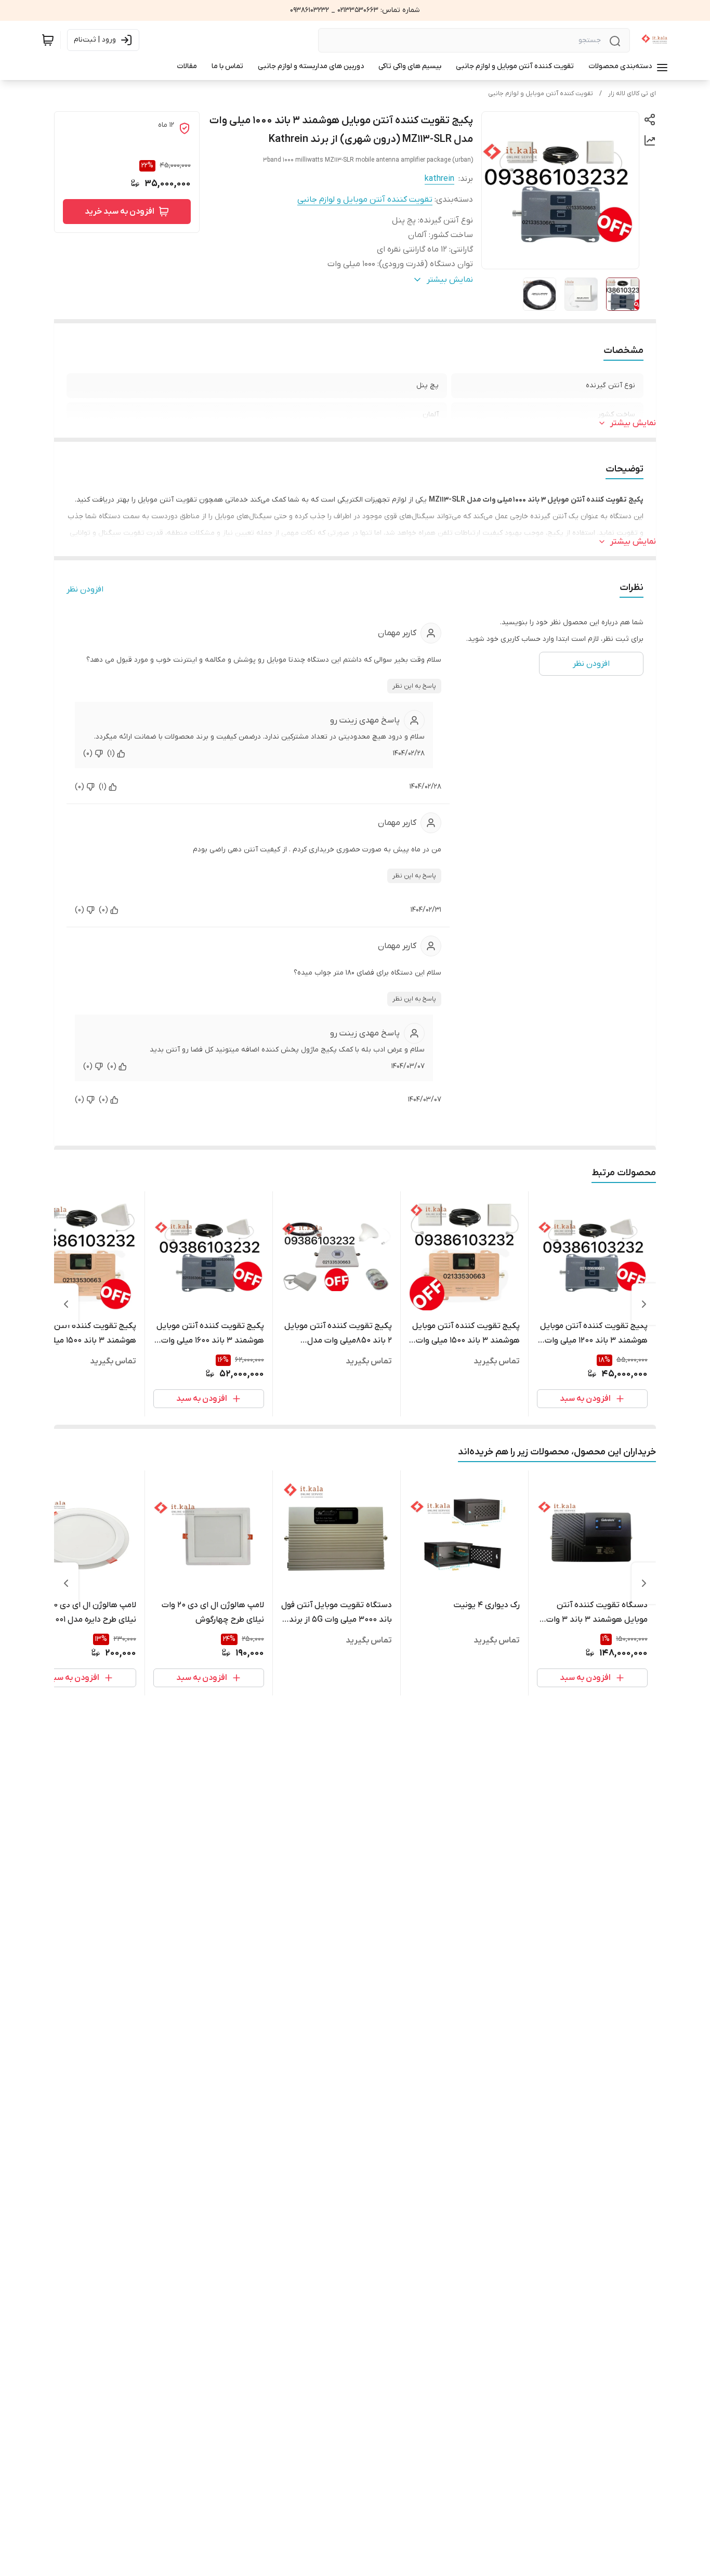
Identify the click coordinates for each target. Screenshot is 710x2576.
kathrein (439, 179)
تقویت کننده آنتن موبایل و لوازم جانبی (541, 94)
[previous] (644, 1304)
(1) (111, 753)
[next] (66, 1304)
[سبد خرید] (48, 40)
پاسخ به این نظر (414, 686)
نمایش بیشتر (633, 423)
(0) (88, 753)
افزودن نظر (85, 589)
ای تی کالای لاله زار (632, 94)
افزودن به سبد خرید (120, 212)
